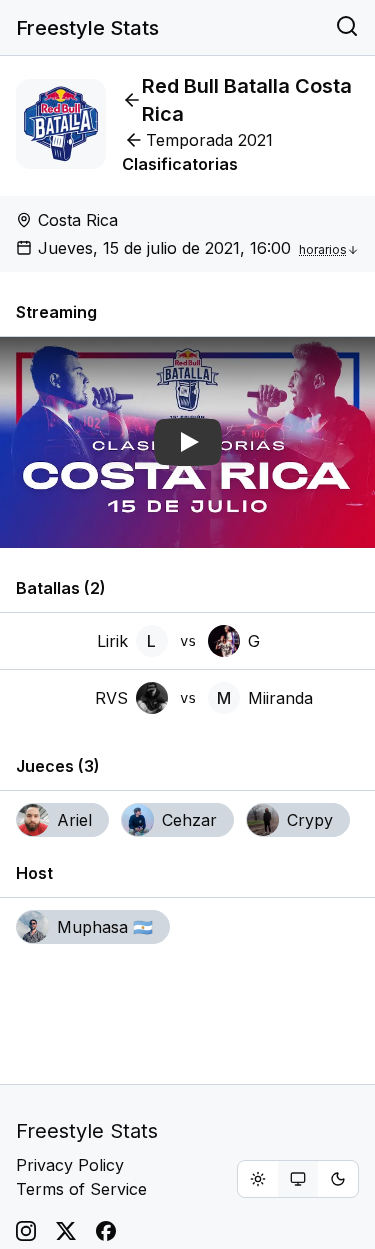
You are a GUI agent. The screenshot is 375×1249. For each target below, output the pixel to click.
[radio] (258, 1179)
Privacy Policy (70, 1165)
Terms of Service (81, 1189)
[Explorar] (347, 28)
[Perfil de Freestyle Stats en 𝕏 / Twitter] (66, 1231)
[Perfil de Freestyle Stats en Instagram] (26, 1231)
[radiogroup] (298, 1179)
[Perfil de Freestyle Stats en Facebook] (106, 1231)
